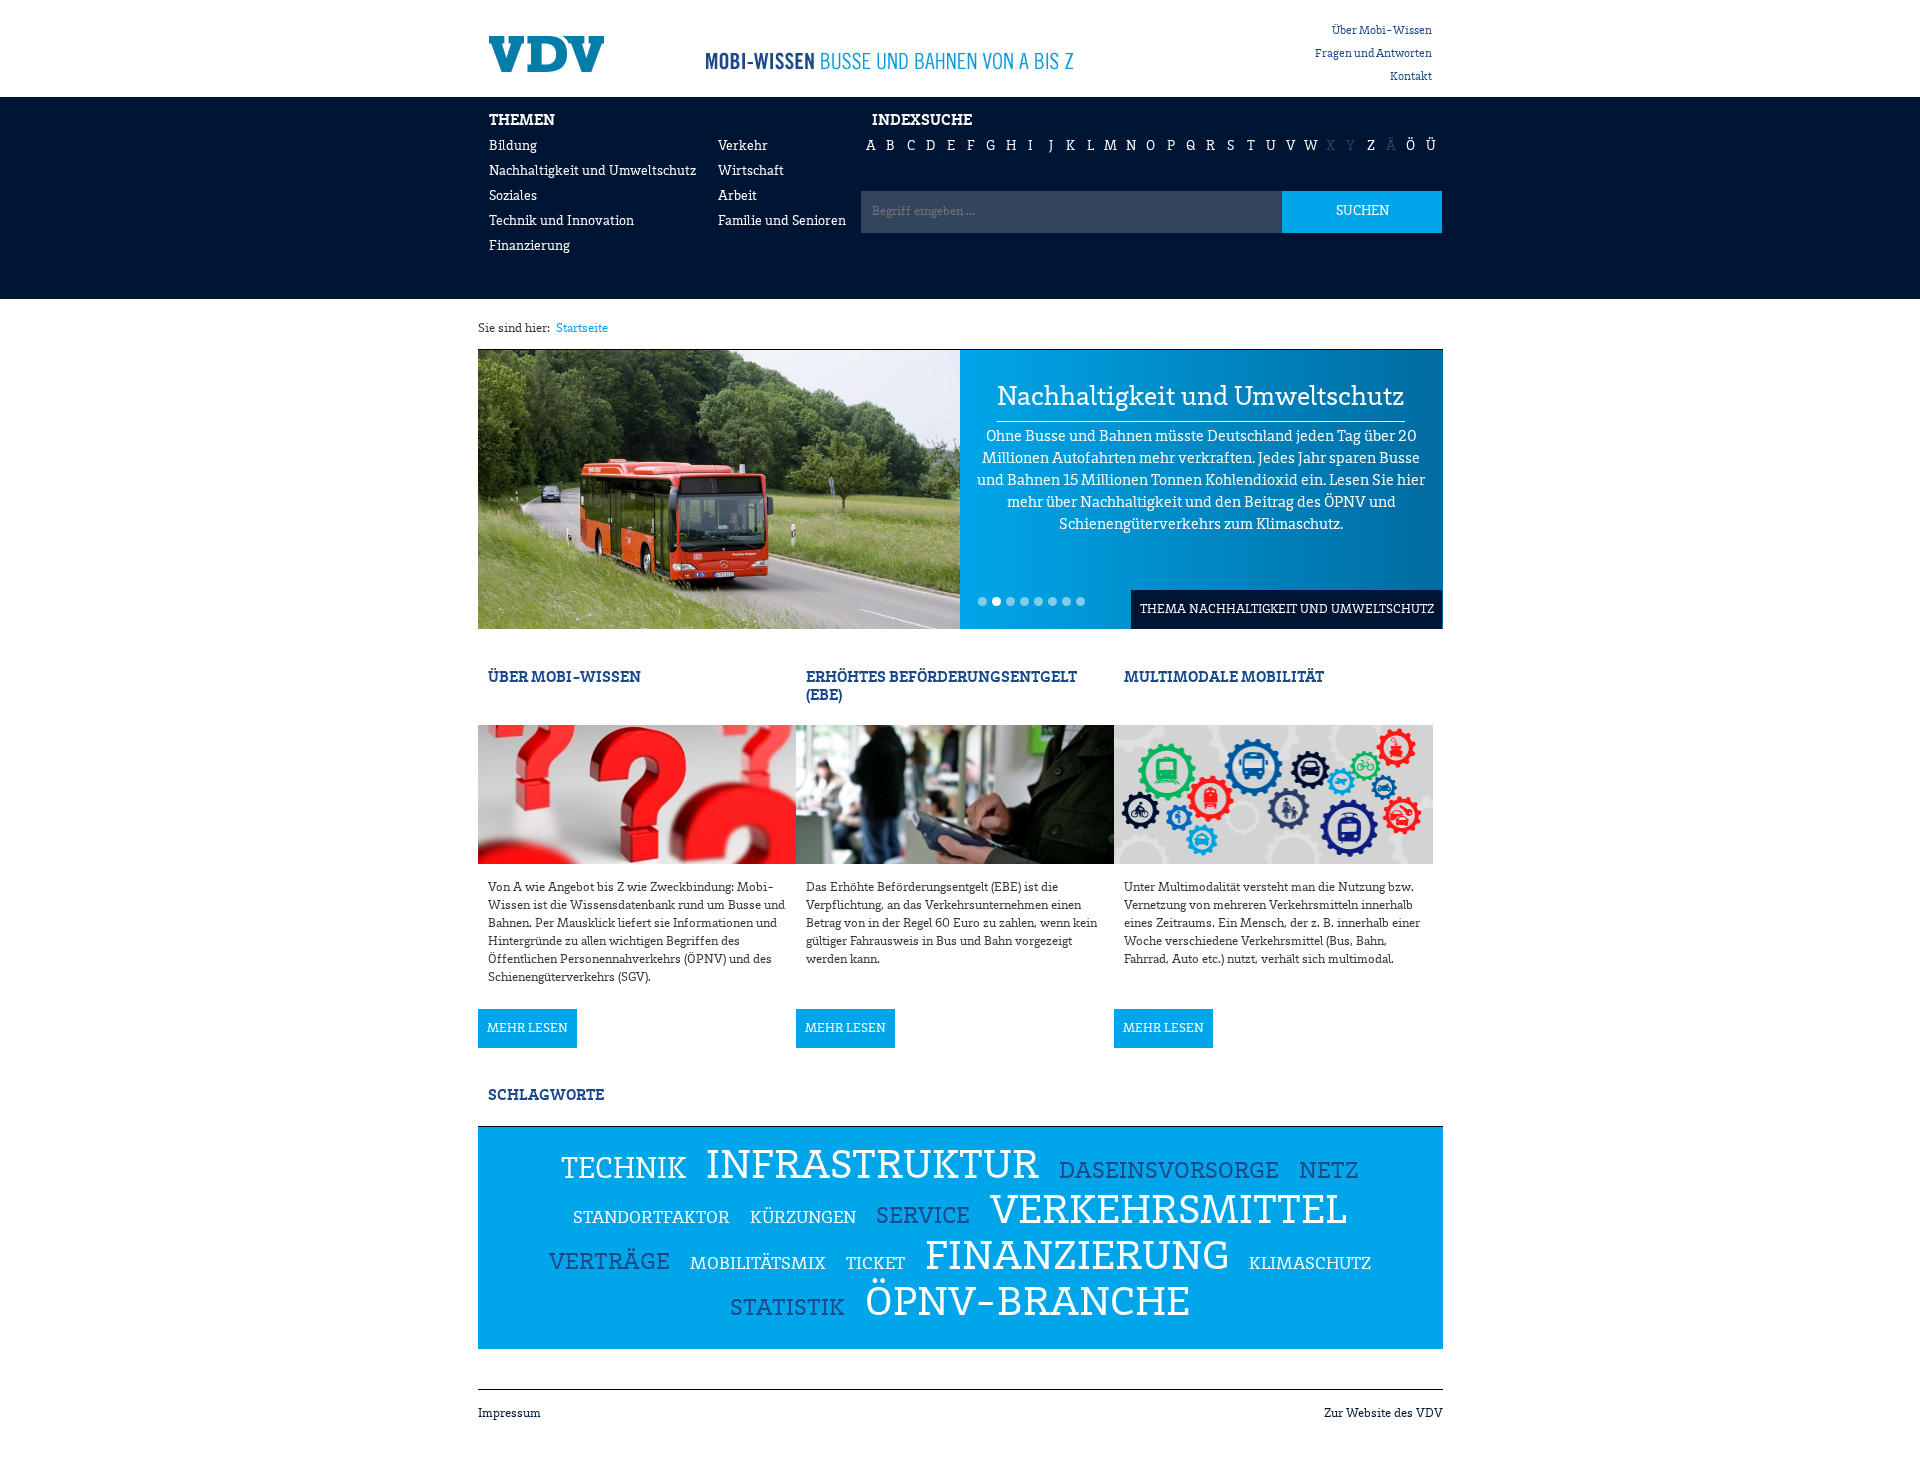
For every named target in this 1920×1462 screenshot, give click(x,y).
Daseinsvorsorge (1169, 1172)
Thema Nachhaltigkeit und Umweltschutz (1287, 609)
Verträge (609, 1263)
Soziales (513, 196)
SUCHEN (1362, 211)
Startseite (582, 328)
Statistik (787, 1309)
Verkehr (743, 146)
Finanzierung (529, 246)
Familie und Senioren (782, 221)
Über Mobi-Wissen (1382, 31)
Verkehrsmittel (1168, 1212)
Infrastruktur (872, 1167)
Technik (623, 1170)
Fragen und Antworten (1373, 54)
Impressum (509, 1413)
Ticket (875, 1264)
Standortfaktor (651, 1218)
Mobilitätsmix (758, 1264)
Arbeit (737, 196)
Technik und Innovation (561, 221)
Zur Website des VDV (1383, 1413)
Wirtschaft (751, 171)
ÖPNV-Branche (1027, 1304)
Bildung (513, 146)
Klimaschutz (1310, 1264)
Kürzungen (803, 1218)
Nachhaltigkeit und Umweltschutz (592, 171)
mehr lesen (527, 1028)
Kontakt (1411, 77)
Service (923, 1217)
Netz (1329, 1172)
